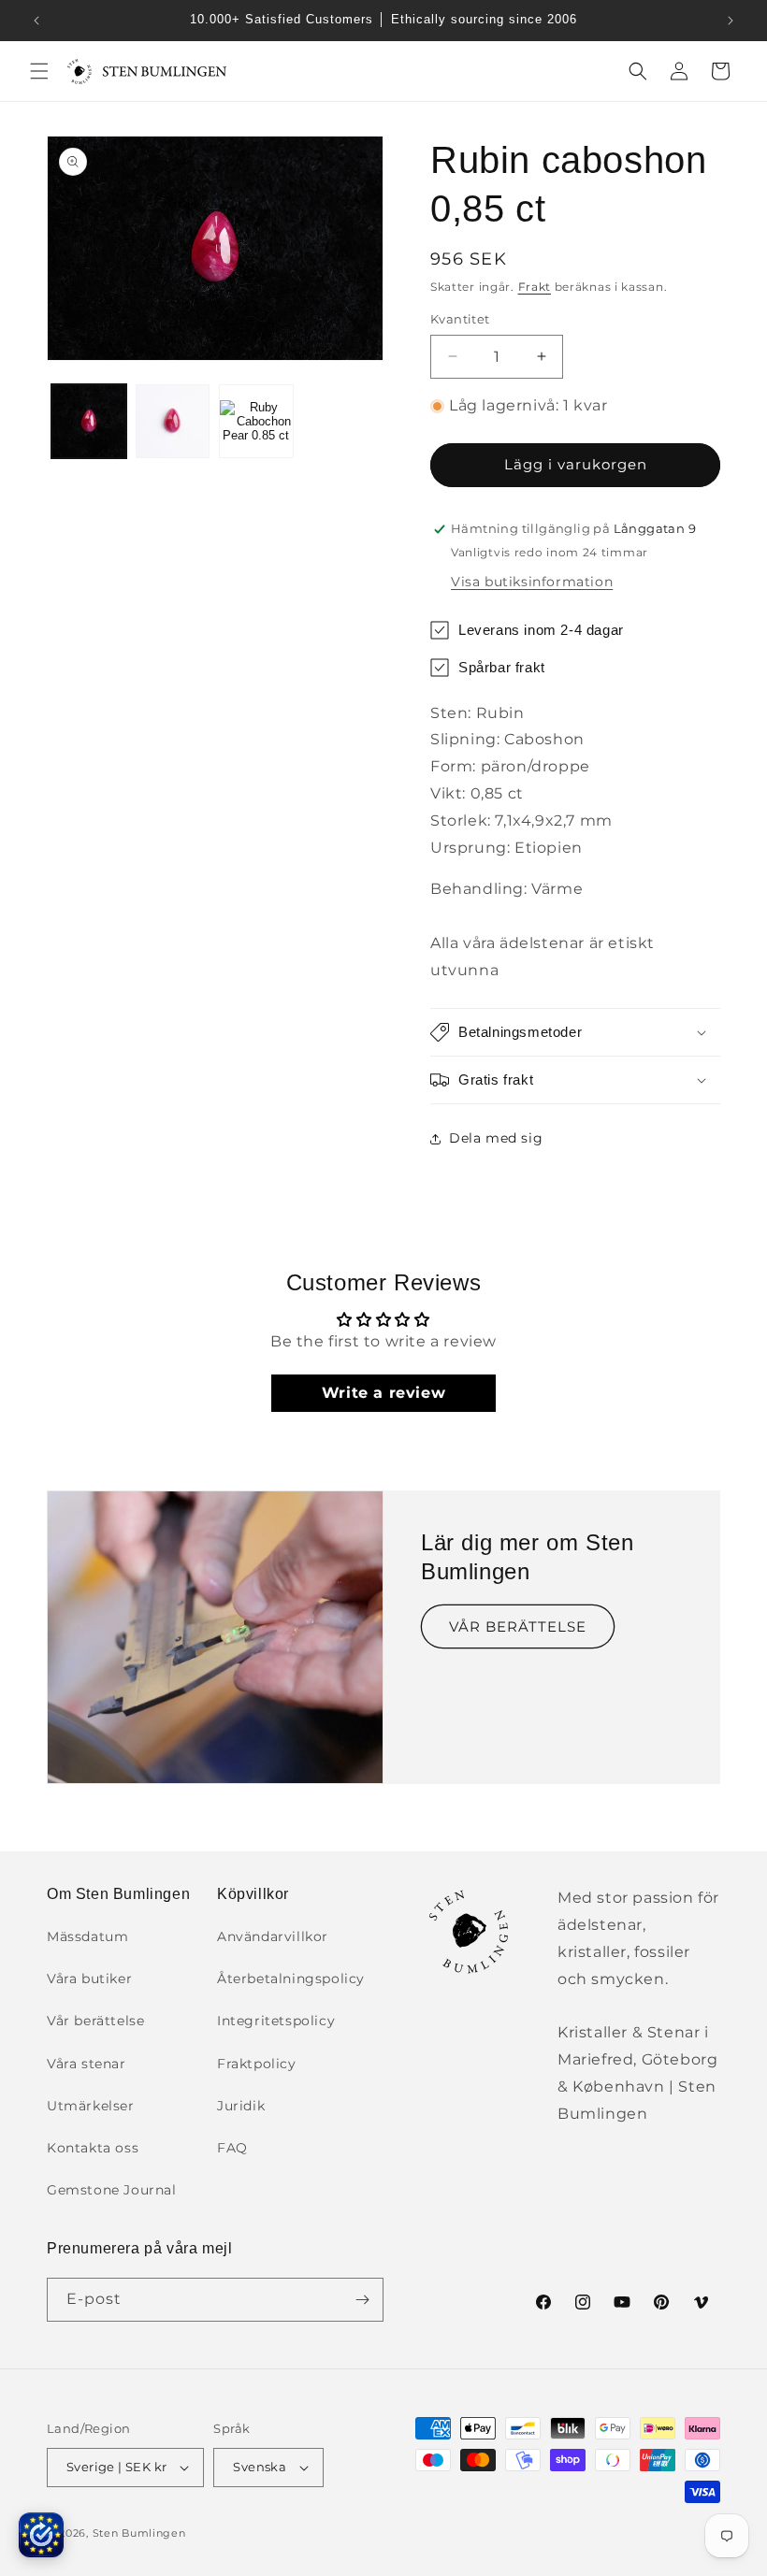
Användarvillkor (273, 1936)
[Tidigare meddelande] (36, 21)
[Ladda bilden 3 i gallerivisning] (256, 422)
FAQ (232, 2148)
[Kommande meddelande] (731, 21)
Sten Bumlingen (139, 2533)
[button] (39, 71)
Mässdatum (87, 1936)
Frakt (535, 287)
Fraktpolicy (257, 2064)
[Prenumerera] (362, 2300)
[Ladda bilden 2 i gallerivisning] (173, 422)
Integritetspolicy (276, 2021)
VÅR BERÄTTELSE (518, 1626)
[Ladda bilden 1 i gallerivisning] (89, 422)
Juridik (241, 2106)
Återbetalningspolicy (291, 1979)
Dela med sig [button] (496, 1138)
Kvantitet (460, 319)
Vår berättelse (95, 2021)
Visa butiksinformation (532, 582)
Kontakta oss (93, 2148)
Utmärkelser (91, 2106)
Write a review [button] (383, 1393)
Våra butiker (89, 1979)
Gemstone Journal (112, 2190)
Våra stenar (87, 2064)
